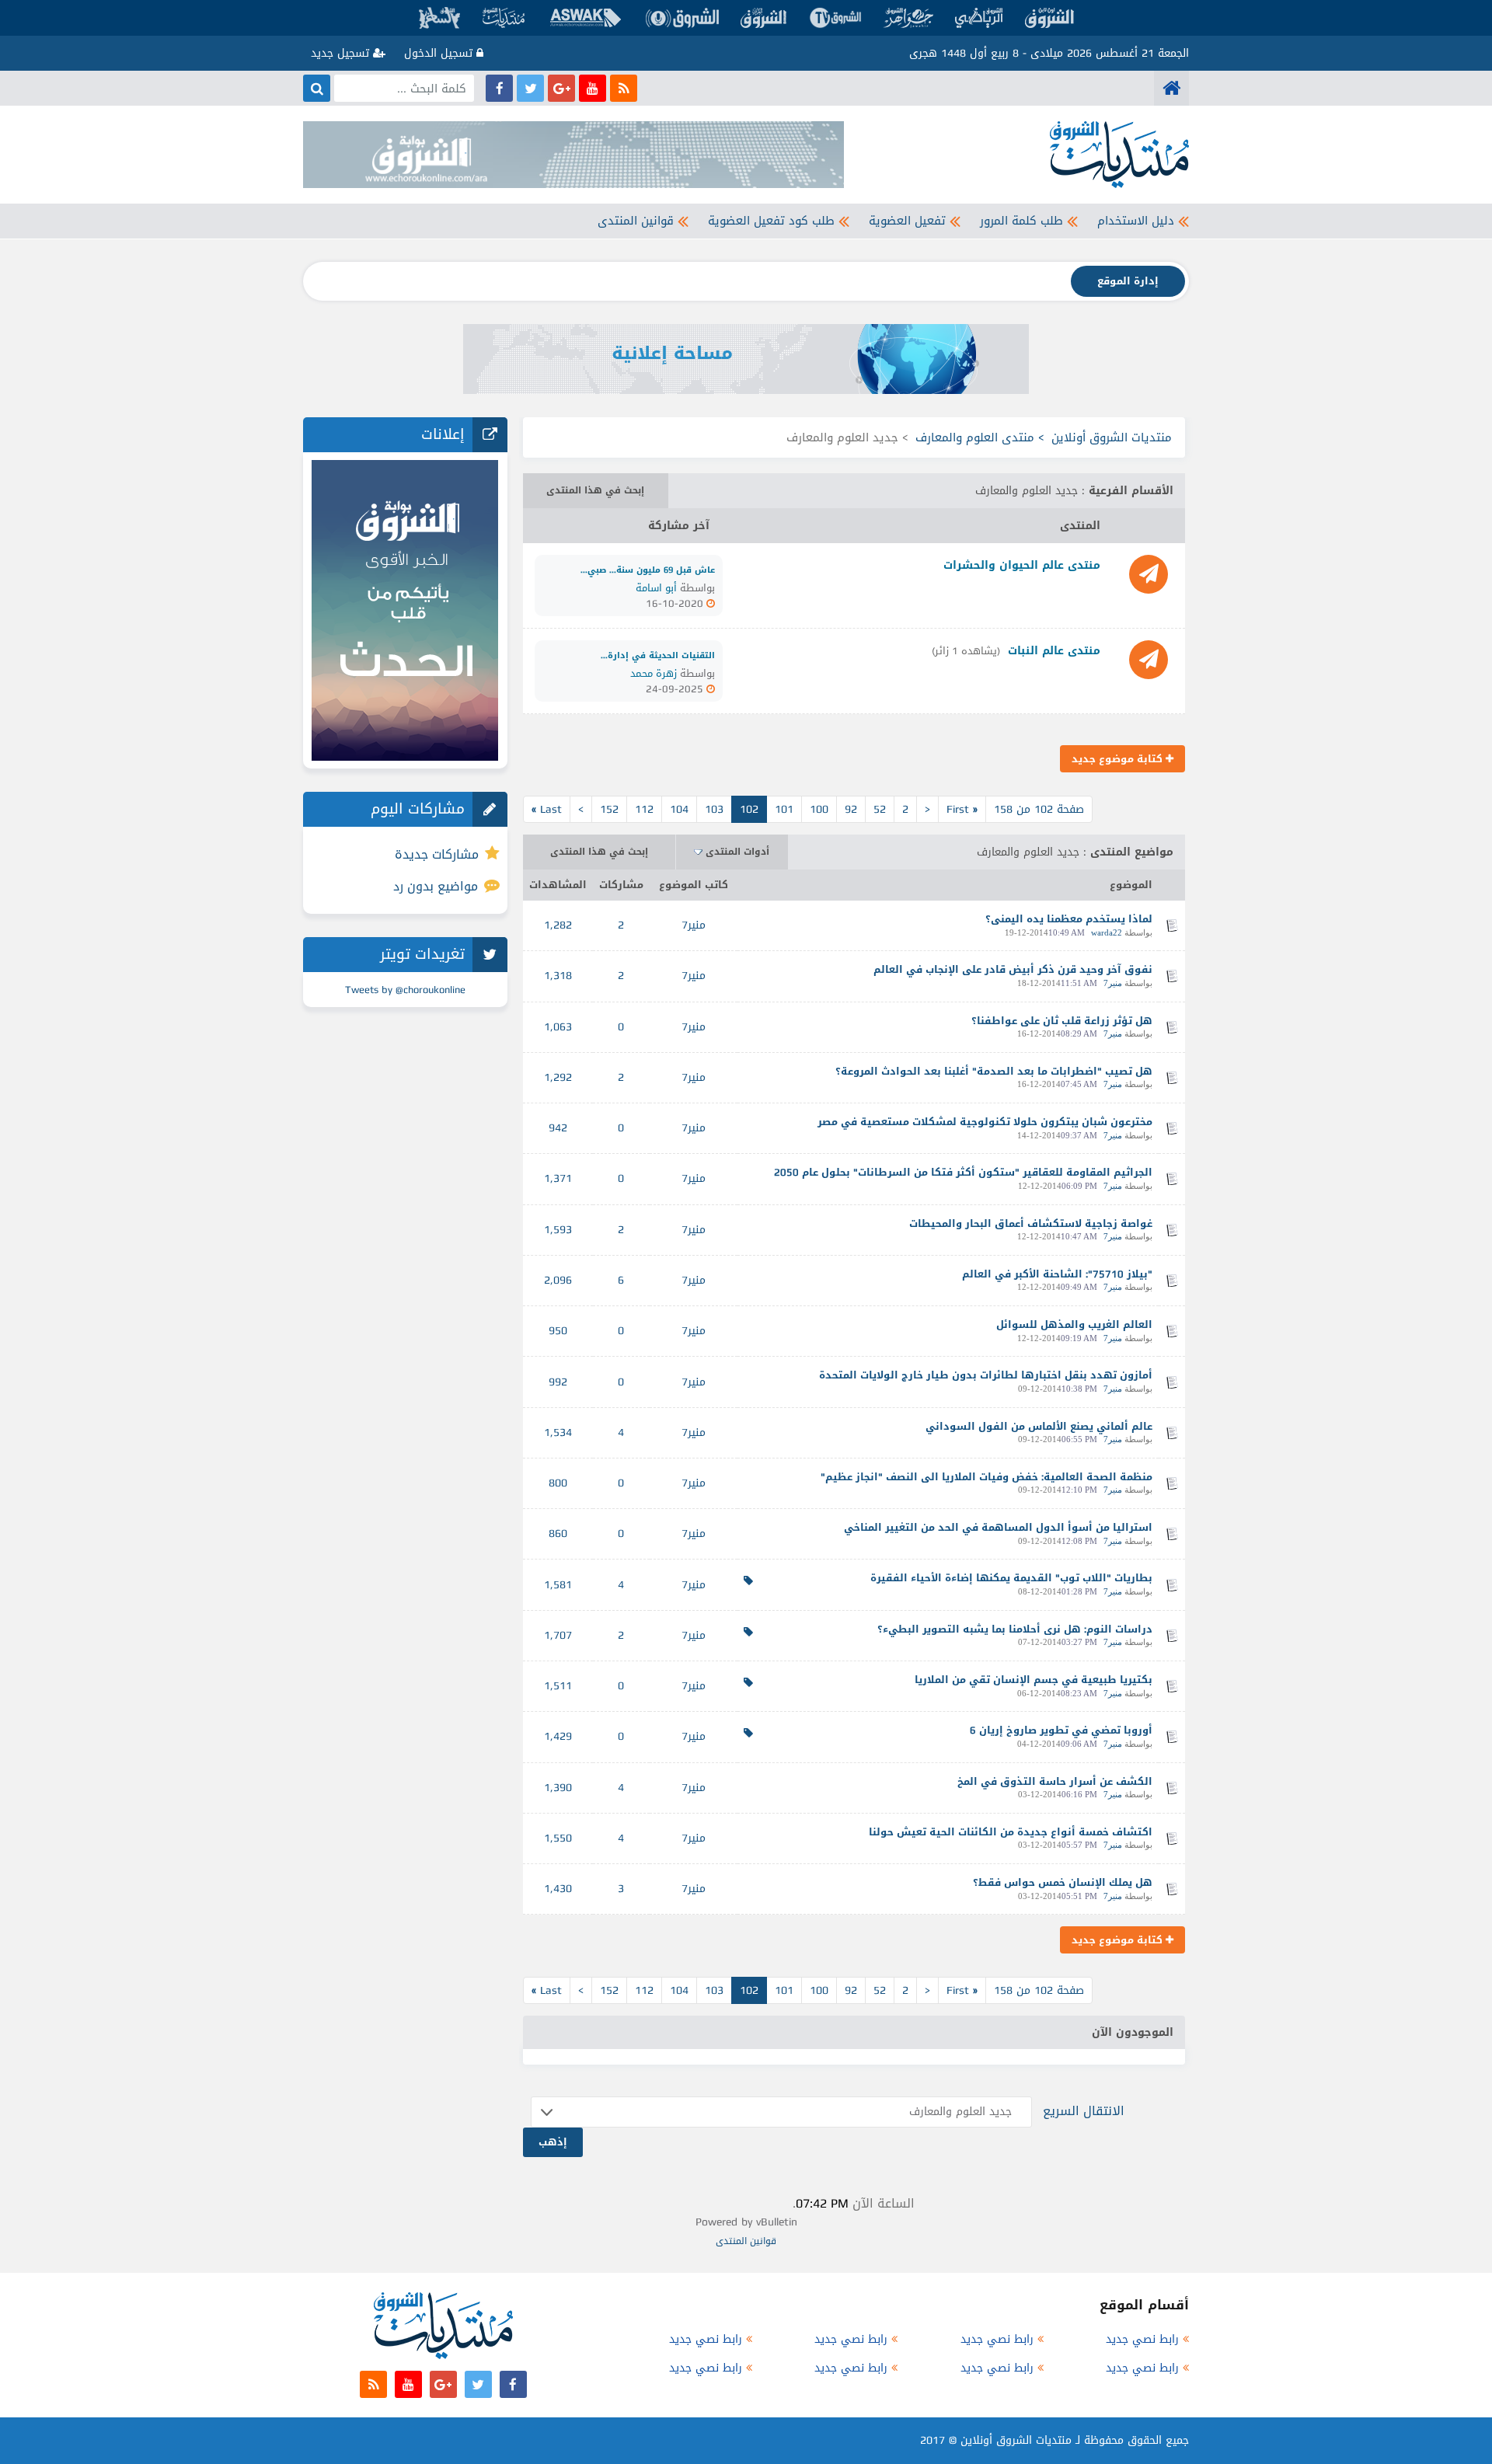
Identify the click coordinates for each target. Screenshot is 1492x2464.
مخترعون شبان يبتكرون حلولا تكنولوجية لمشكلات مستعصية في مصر (985, 1122)
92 (851, 809)
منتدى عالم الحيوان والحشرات (1022, 565)
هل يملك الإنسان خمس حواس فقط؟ (1063, 1882)
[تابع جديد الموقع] (624, 88)
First (962, 809)
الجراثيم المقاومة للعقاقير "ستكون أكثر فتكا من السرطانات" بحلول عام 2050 (963, 1172)
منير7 (694, 925)
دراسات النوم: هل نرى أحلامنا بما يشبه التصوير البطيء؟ (1015, 1629)
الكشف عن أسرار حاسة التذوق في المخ (1055, 1781)
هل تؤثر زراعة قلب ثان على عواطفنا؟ (1062, 1021)
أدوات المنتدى (737, 852)
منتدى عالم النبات (1054, 651)
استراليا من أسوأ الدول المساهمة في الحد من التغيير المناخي (998, 1527)
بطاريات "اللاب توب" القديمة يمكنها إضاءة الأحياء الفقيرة (1011, 1578)
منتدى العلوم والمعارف (975, 437)
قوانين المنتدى (636, 221)
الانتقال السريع (1084, 2111)
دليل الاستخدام (1136, 221)
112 (644, 809)
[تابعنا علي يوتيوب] (593, 88)
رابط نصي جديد (1142, 2339)
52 (880, 809)
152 (609, 809)
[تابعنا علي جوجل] (561, 88)
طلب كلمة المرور (1021, 221)
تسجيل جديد (342, 53)
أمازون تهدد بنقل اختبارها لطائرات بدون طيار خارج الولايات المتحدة (986, 1375)
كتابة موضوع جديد (1119, 759)
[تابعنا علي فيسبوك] (499, 88)
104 (679, 809)
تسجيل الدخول (440, 53)
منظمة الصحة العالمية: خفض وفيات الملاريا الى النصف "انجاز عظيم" (987, 1477)
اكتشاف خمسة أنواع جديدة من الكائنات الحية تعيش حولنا (1011, 1832)
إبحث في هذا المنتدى (595, 490)
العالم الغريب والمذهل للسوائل (1074, 1324)
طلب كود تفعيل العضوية (771, 221)
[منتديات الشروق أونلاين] (1171, 88)
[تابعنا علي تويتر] (530, 88)
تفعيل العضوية (907, 221)
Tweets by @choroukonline (405, 990)
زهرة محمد (654, 673)
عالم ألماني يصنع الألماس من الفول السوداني (1039, 1426)
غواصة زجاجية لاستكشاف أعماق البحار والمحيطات (1031, 1223)
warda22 (1107, 932)
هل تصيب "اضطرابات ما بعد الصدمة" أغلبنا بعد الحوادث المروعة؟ (994, 1071)
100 (819, 809)
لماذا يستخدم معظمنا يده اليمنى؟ (1069, 919)
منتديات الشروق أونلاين (1112, 437)
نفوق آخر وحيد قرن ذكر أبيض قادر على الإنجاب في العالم (1013, 969)
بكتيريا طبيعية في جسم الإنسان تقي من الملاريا (1034, 1680)
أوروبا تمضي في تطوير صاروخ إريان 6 (1061, 1730)
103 (714, 809)
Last (547, 809)
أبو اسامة (656, 588)
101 (784, 809)
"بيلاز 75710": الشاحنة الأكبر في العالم (1057, 1274)
